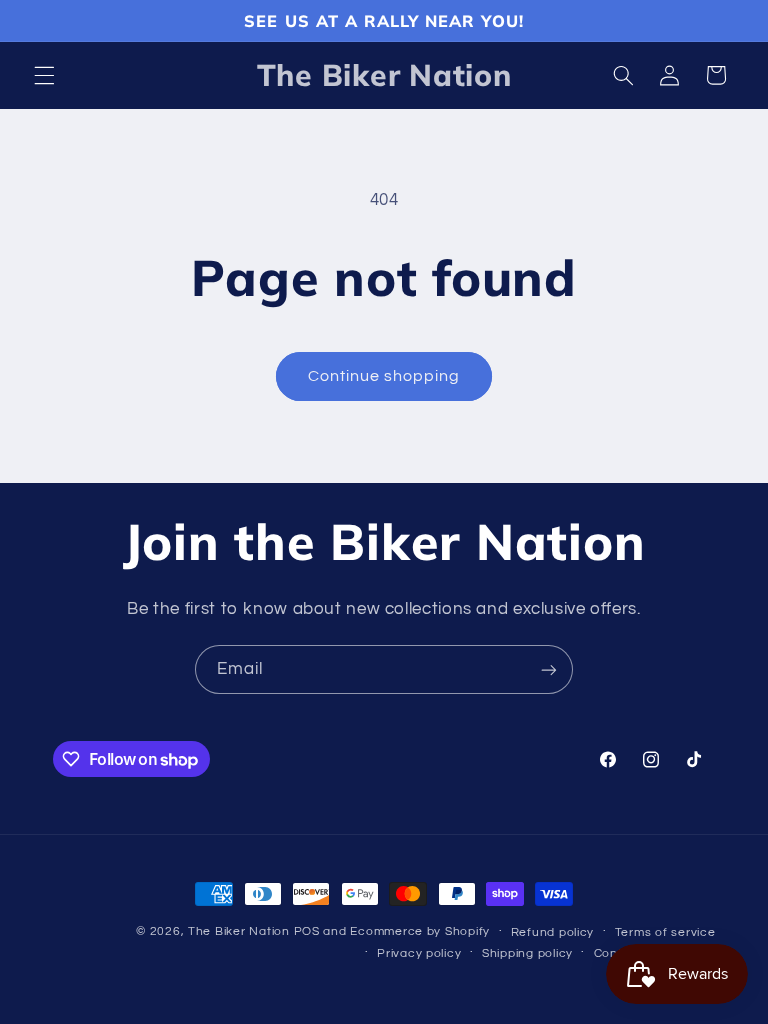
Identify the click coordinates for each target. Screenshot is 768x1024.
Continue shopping (384, 376)
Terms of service (665, 932)
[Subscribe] (549, 669)
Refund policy (553, 932)
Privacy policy (419, 953)
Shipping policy (527, 953)
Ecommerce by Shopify (420, 931)
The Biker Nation (239, 931)
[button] (44, 75)
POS (307, 931)
